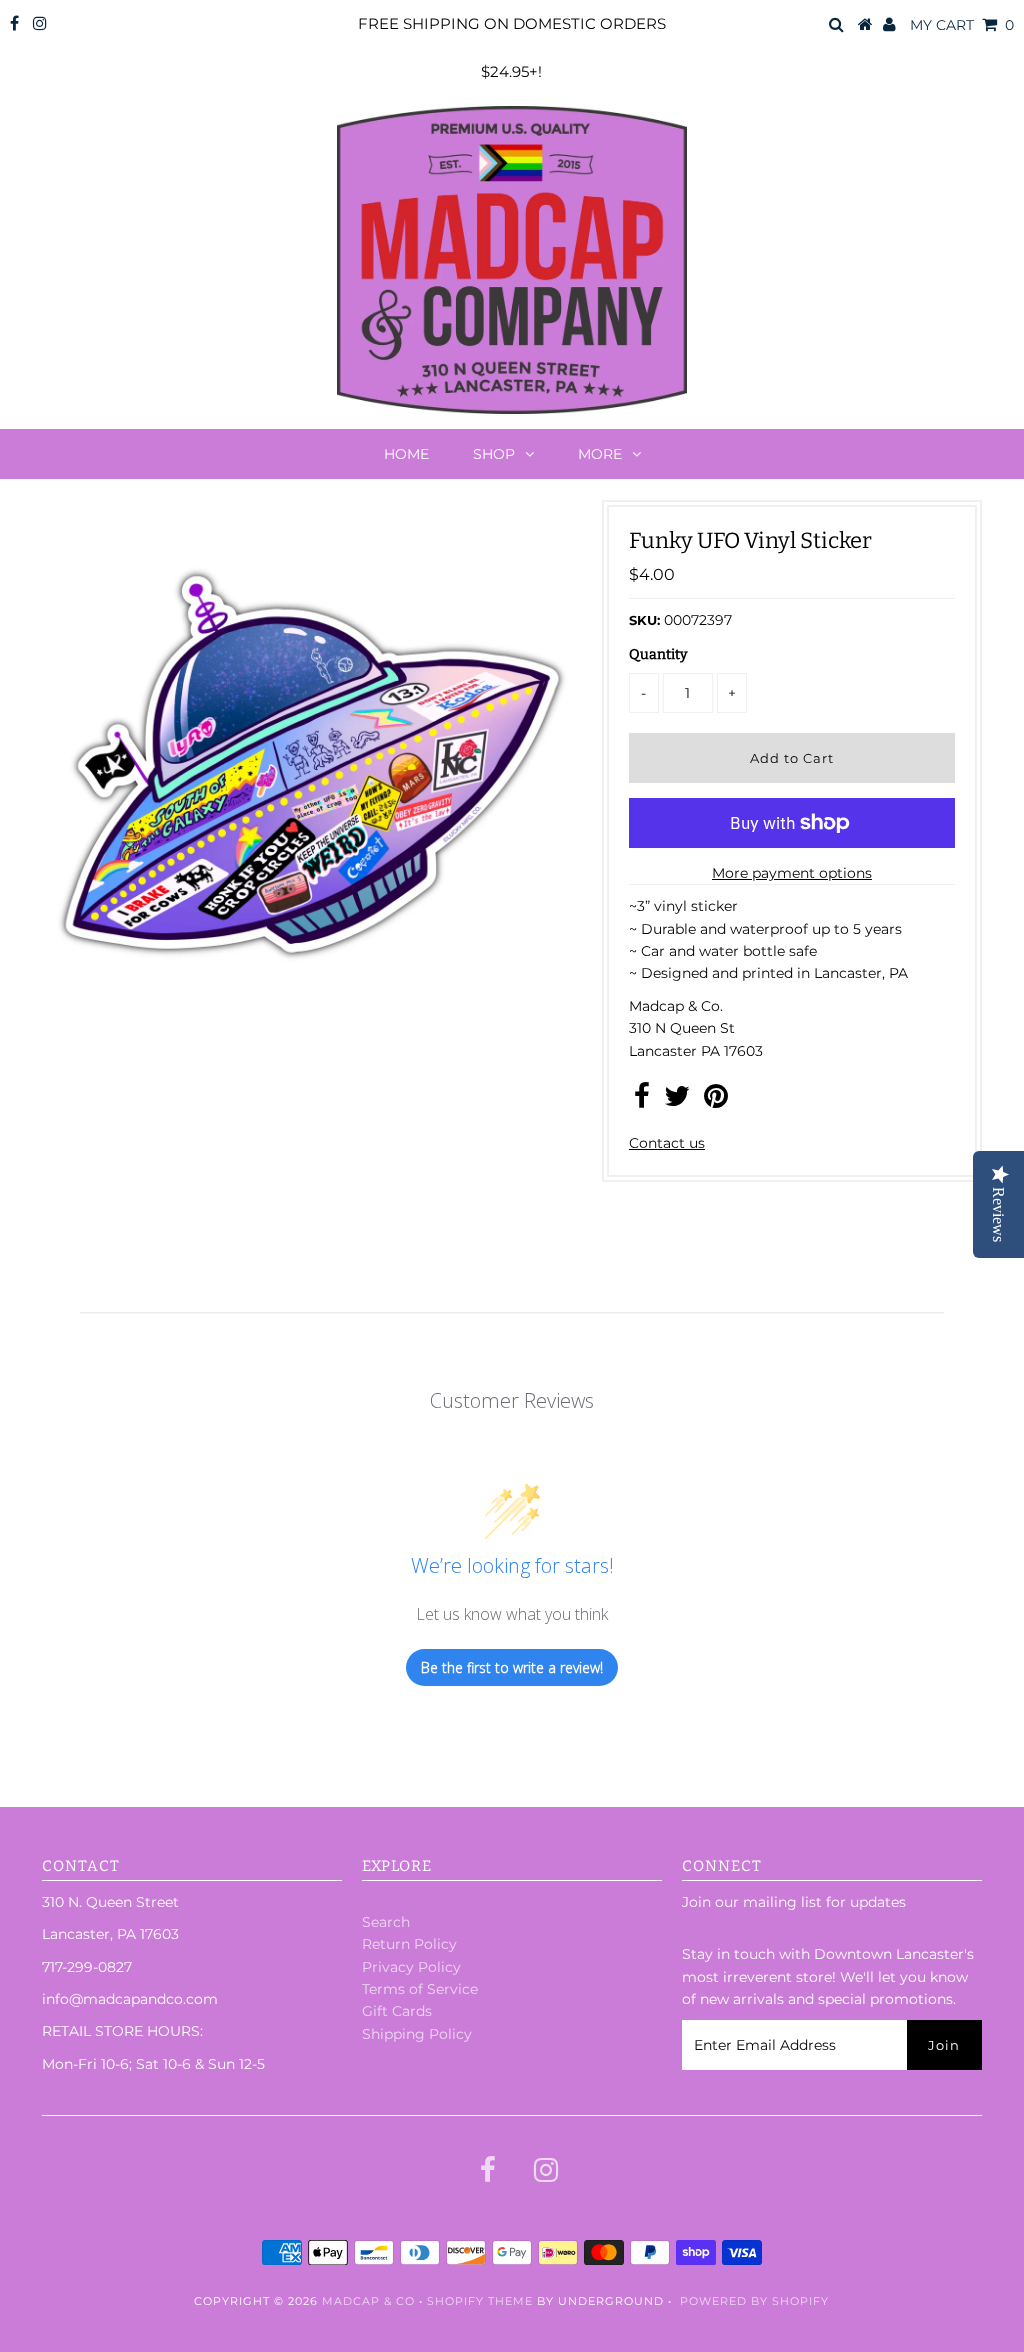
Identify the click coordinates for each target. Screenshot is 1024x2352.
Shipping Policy (417, 2034)
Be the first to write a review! (512, 1667)
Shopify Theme (480, 2301)
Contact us (667, 1143)
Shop (494, 454)
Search (386, 1922)
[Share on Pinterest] (716, 1101)
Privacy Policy (411, 1967)
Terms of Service (420, 1989)
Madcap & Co (368, 2301)
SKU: (644, 620)
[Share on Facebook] (642, 1101)
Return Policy (409, 1944)
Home (406, 454)
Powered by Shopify (754, 2301)
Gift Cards (397, 2011)
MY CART (962, 25)
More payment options (792, 873)
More (600, 454)
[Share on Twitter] (677, 1101)
